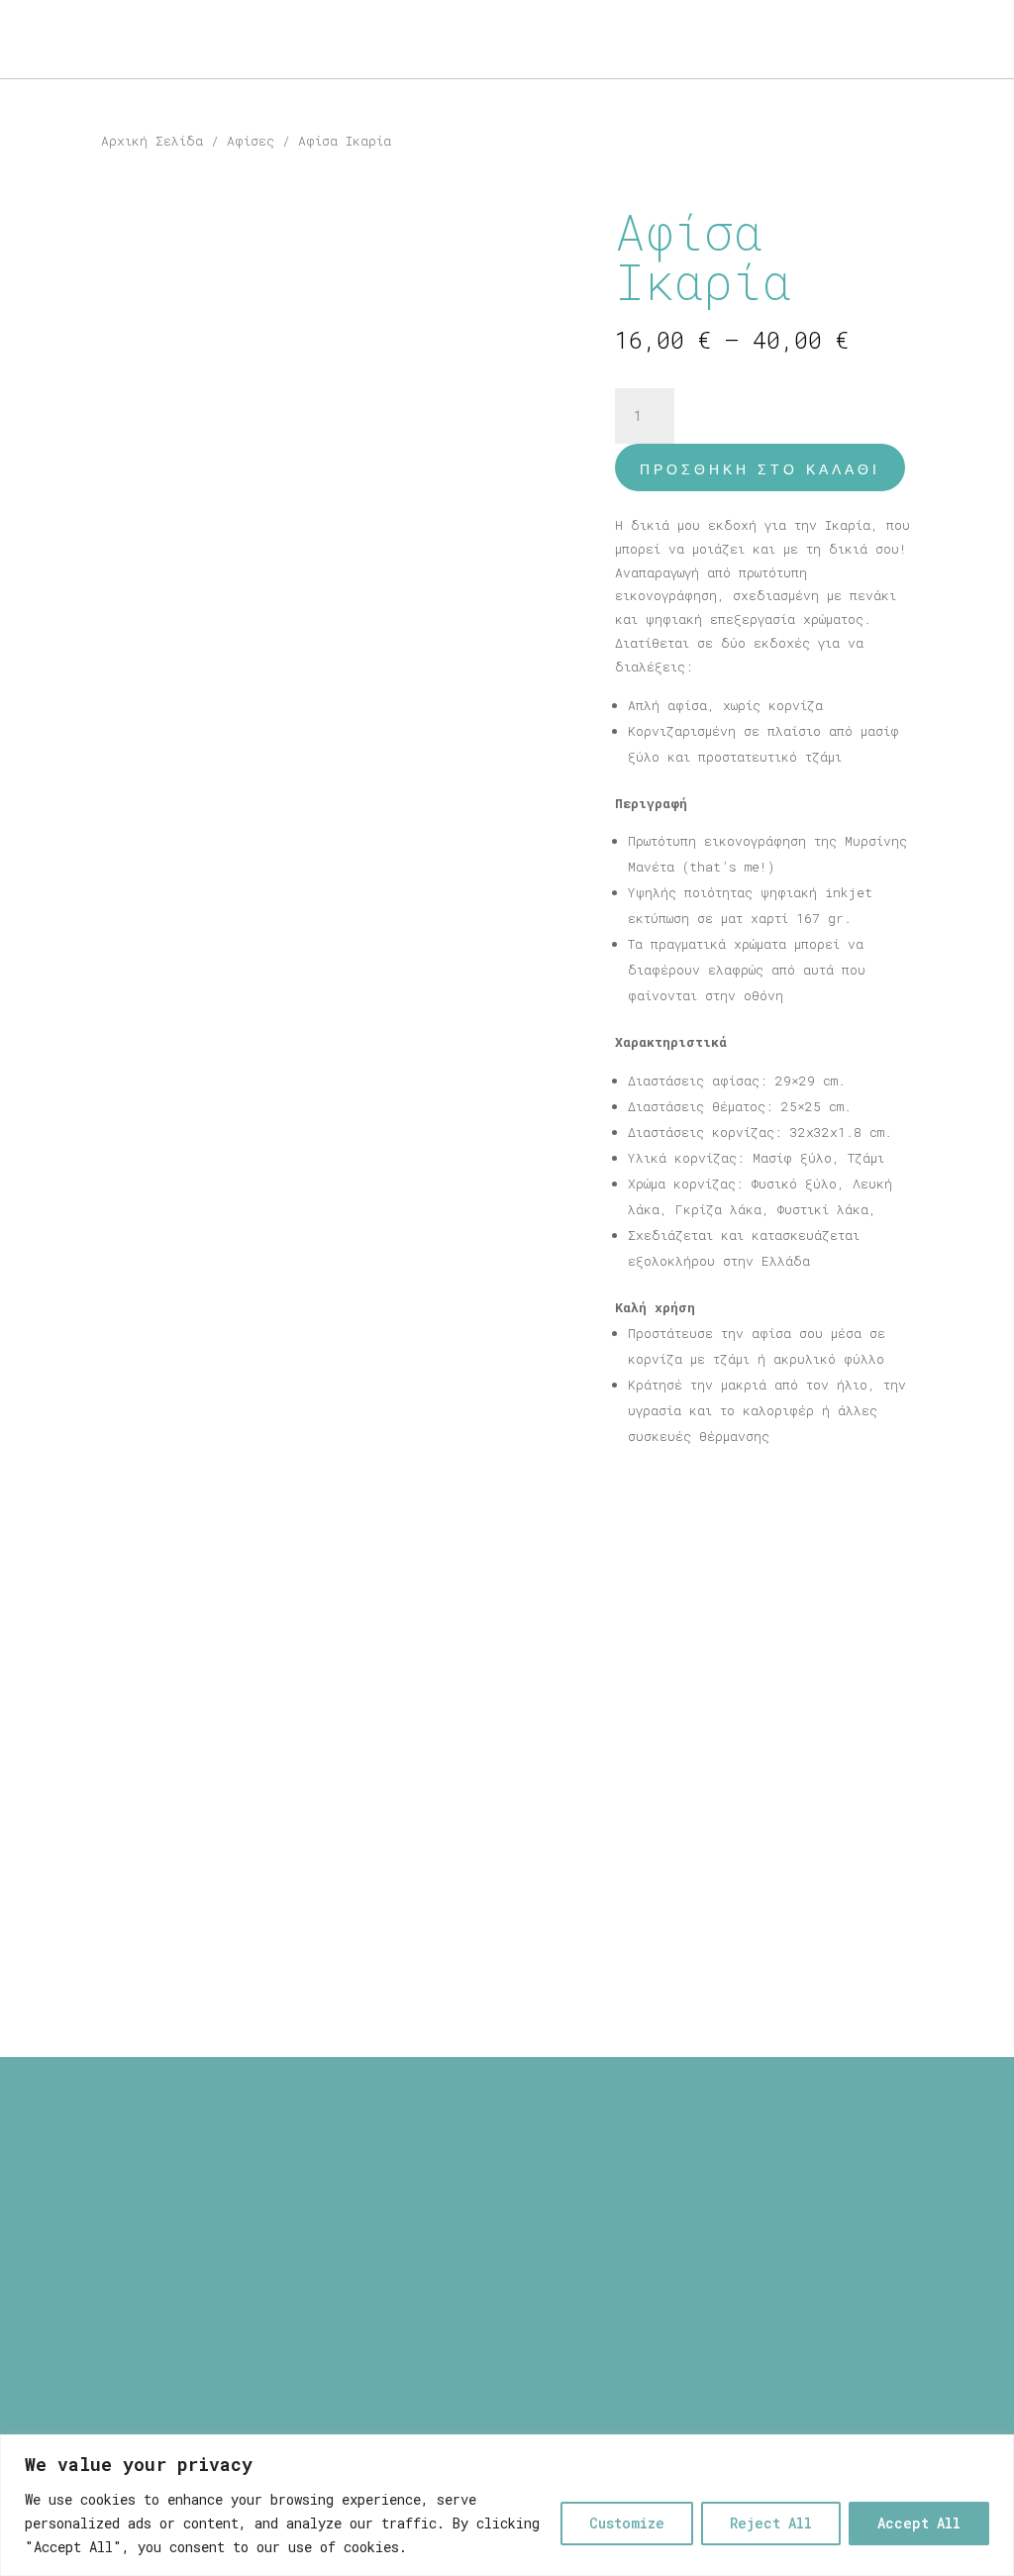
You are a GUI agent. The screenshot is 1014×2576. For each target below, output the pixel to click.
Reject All (771, 2523)
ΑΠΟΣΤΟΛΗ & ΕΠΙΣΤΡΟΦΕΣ (507, 2178)
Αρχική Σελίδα (152, 141)
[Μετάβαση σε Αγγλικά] (54, 74)
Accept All (919, 2523)
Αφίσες (251, 141)
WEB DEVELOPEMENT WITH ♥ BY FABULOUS (673, 2367)
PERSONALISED (235, 40)
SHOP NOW (926, 40)
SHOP (114, 40)
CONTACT (351, 40)
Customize (627, 2523)
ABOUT (46, 40)
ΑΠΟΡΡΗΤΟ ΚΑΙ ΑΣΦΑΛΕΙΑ (507, 2201)
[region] (507, 2505)
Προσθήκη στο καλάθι (760, 469)
